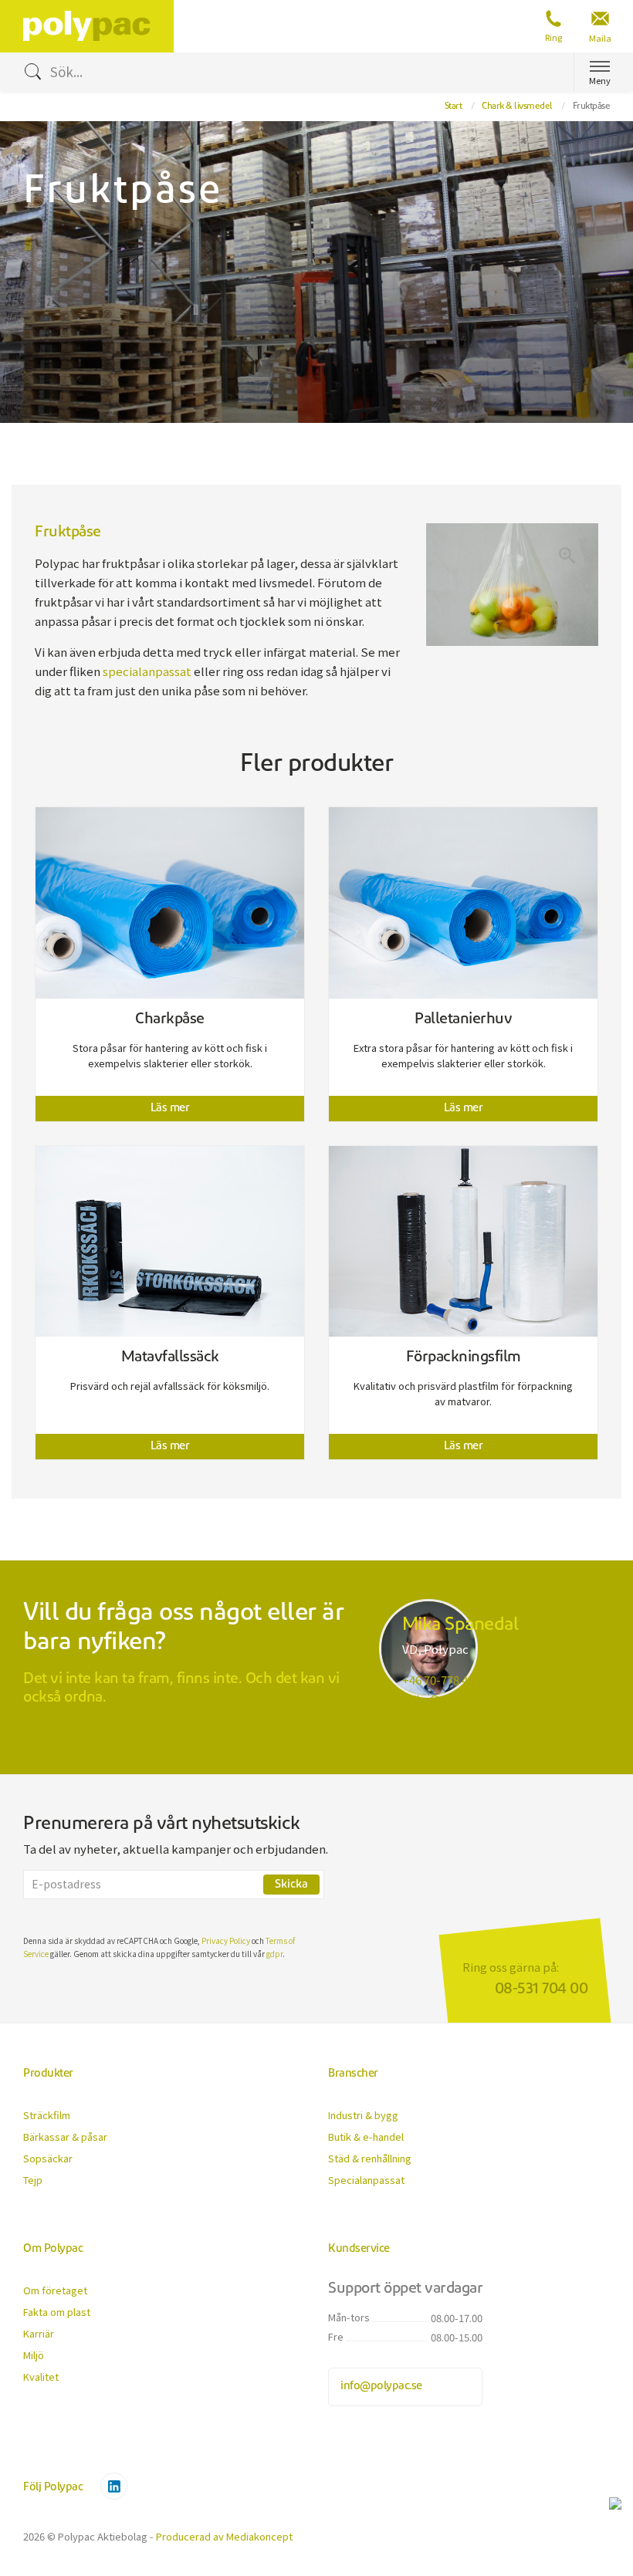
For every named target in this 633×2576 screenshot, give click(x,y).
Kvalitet (41, 2377)
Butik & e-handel (366, 2137)
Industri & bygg (363, 2115)
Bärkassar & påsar (65, 2137)
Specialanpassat (366, 2180)
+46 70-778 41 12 (445, 1680)
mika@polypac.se (451, 1699)
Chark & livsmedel (517, 106)
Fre (336, 2336)
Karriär (39, 2333)
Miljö (34, 2355)
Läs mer (170, 1109)
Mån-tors (349, 2317)
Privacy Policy (226, 1940)
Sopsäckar (48, 2158)
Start (454, 106)
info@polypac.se (381, 2387)
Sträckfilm (47, 2115)
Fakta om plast (57, 2312)
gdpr (274, 1954)
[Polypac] (98, 23)
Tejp (33, 2180)
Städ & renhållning (370, 2158)
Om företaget (55, 2290)
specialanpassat (147, 671)
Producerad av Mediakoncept (224, 2536)
